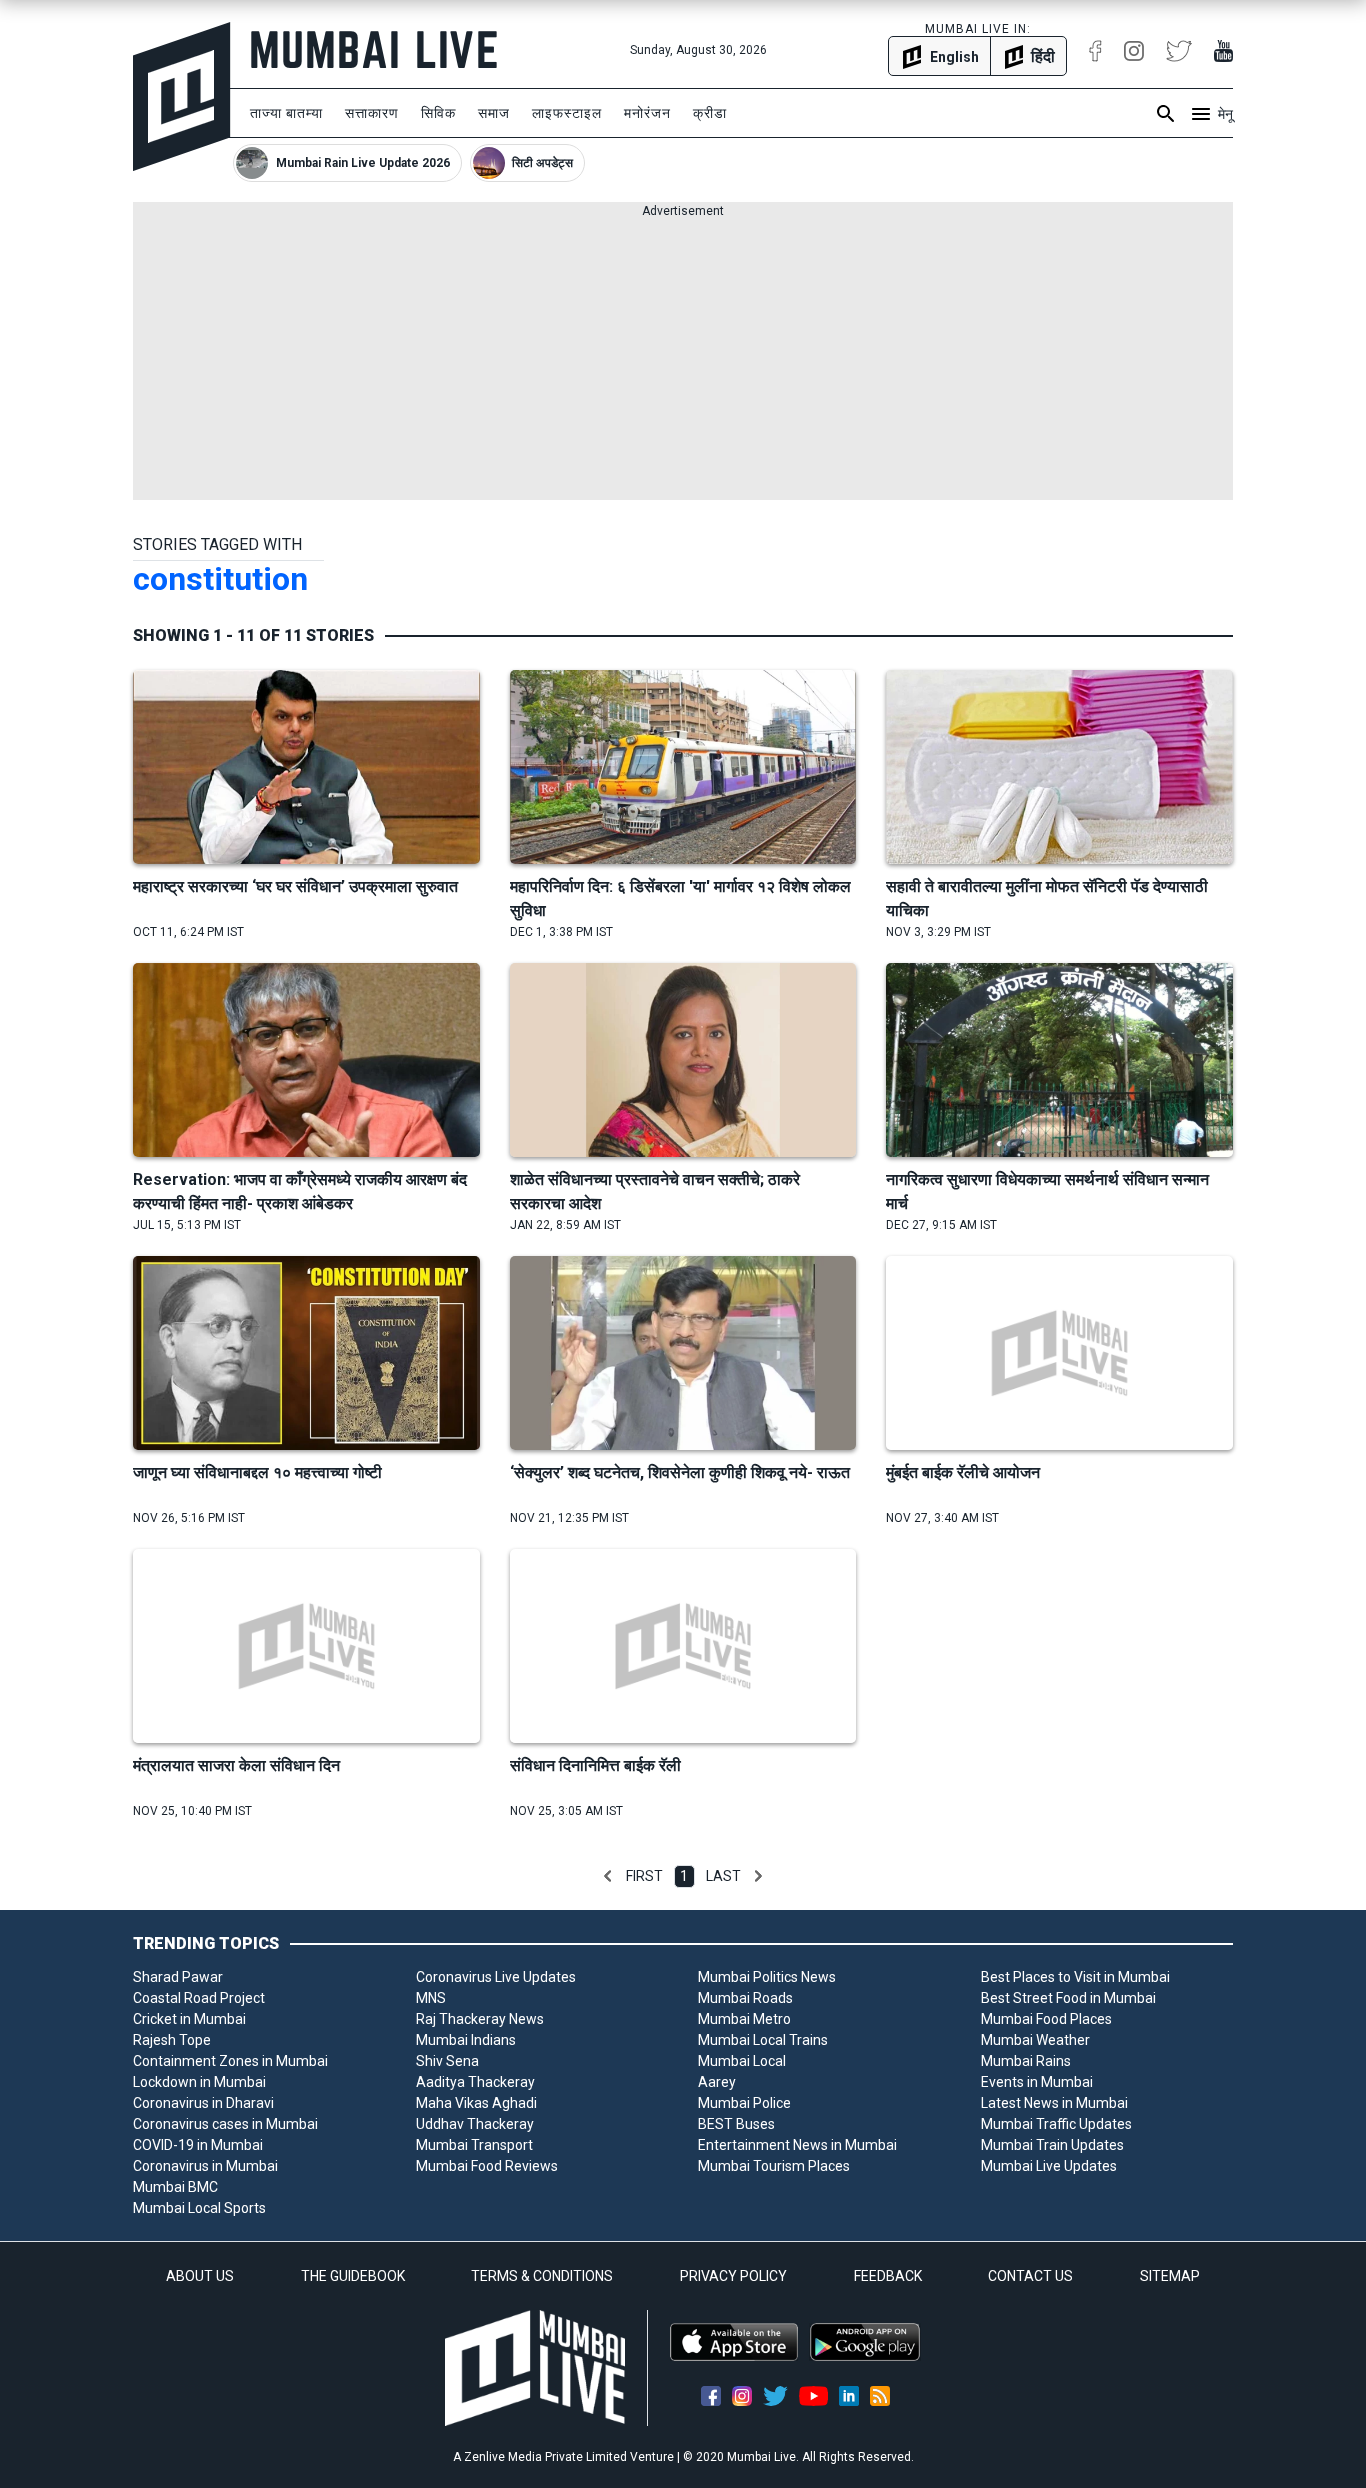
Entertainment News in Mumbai (797, 2145)
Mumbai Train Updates (1052, 2145)
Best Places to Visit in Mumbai (1075, 1977)
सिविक (438, 113)
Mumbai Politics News (767, 1977)
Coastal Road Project (199, 1998)
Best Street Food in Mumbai (1068, 1998)
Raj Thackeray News (480, 2019)
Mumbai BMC (175, 2187)
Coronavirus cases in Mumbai (225, 2124)
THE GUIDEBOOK (353, 2276)
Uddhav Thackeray (475, 2124)
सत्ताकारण (372, 113)
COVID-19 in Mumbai (198, 2145)
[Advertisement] (683, 360)
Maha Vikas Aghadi (476, 2103)
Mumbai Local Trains (763, 2040)
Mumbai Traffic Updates (1056, 2124)
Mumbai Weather (1035, 2040)
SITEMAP (1170, 2276)
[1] (608, 1876)
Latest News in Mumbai (1054, 2103)
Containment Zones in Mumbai (230, 2061)
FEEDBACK (888, 2276)
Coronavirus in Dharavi (203, 2103)
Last (723, 1876)
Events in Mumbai (1037, 2082)
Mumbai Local (742, 2061)
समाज (494, 113)
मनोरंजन (647, 113)
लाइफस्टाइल (567, 113)
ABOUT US (200, 2276)
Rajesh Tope (172, 2040)
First (644, 1876)
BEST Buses (736, 2124)
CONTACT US (1030, 2276)
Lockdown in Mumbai (199, 2082)
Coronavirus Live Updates (496, 1977)
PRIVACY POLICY (733, 2276)
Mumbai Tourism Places (774, 2166)
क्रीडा (710, 113)
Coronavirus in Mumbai (205, 2166)
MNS (431, 1998)
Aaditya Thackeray (475, 2082)
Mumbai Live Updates (1049, 2166)
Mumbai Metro (744, 2019)
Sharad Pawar (178, 1977)
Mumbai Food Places (1046, 2019)
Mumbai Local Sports (199, 2208)
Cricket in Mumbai (189, 2019)
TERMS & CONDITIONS (542, 2276)
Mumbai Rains (1026, 2061)
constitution (220, 579)
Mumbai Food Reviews (487, 2166)
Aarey (717, 2082)
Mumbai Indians (466, 2040)
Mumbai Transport (474, 2145)
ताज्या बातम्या (286, 113)
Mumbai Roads (745, 1998)
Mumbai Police (744, 2103)
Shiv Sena (447, 2061)
